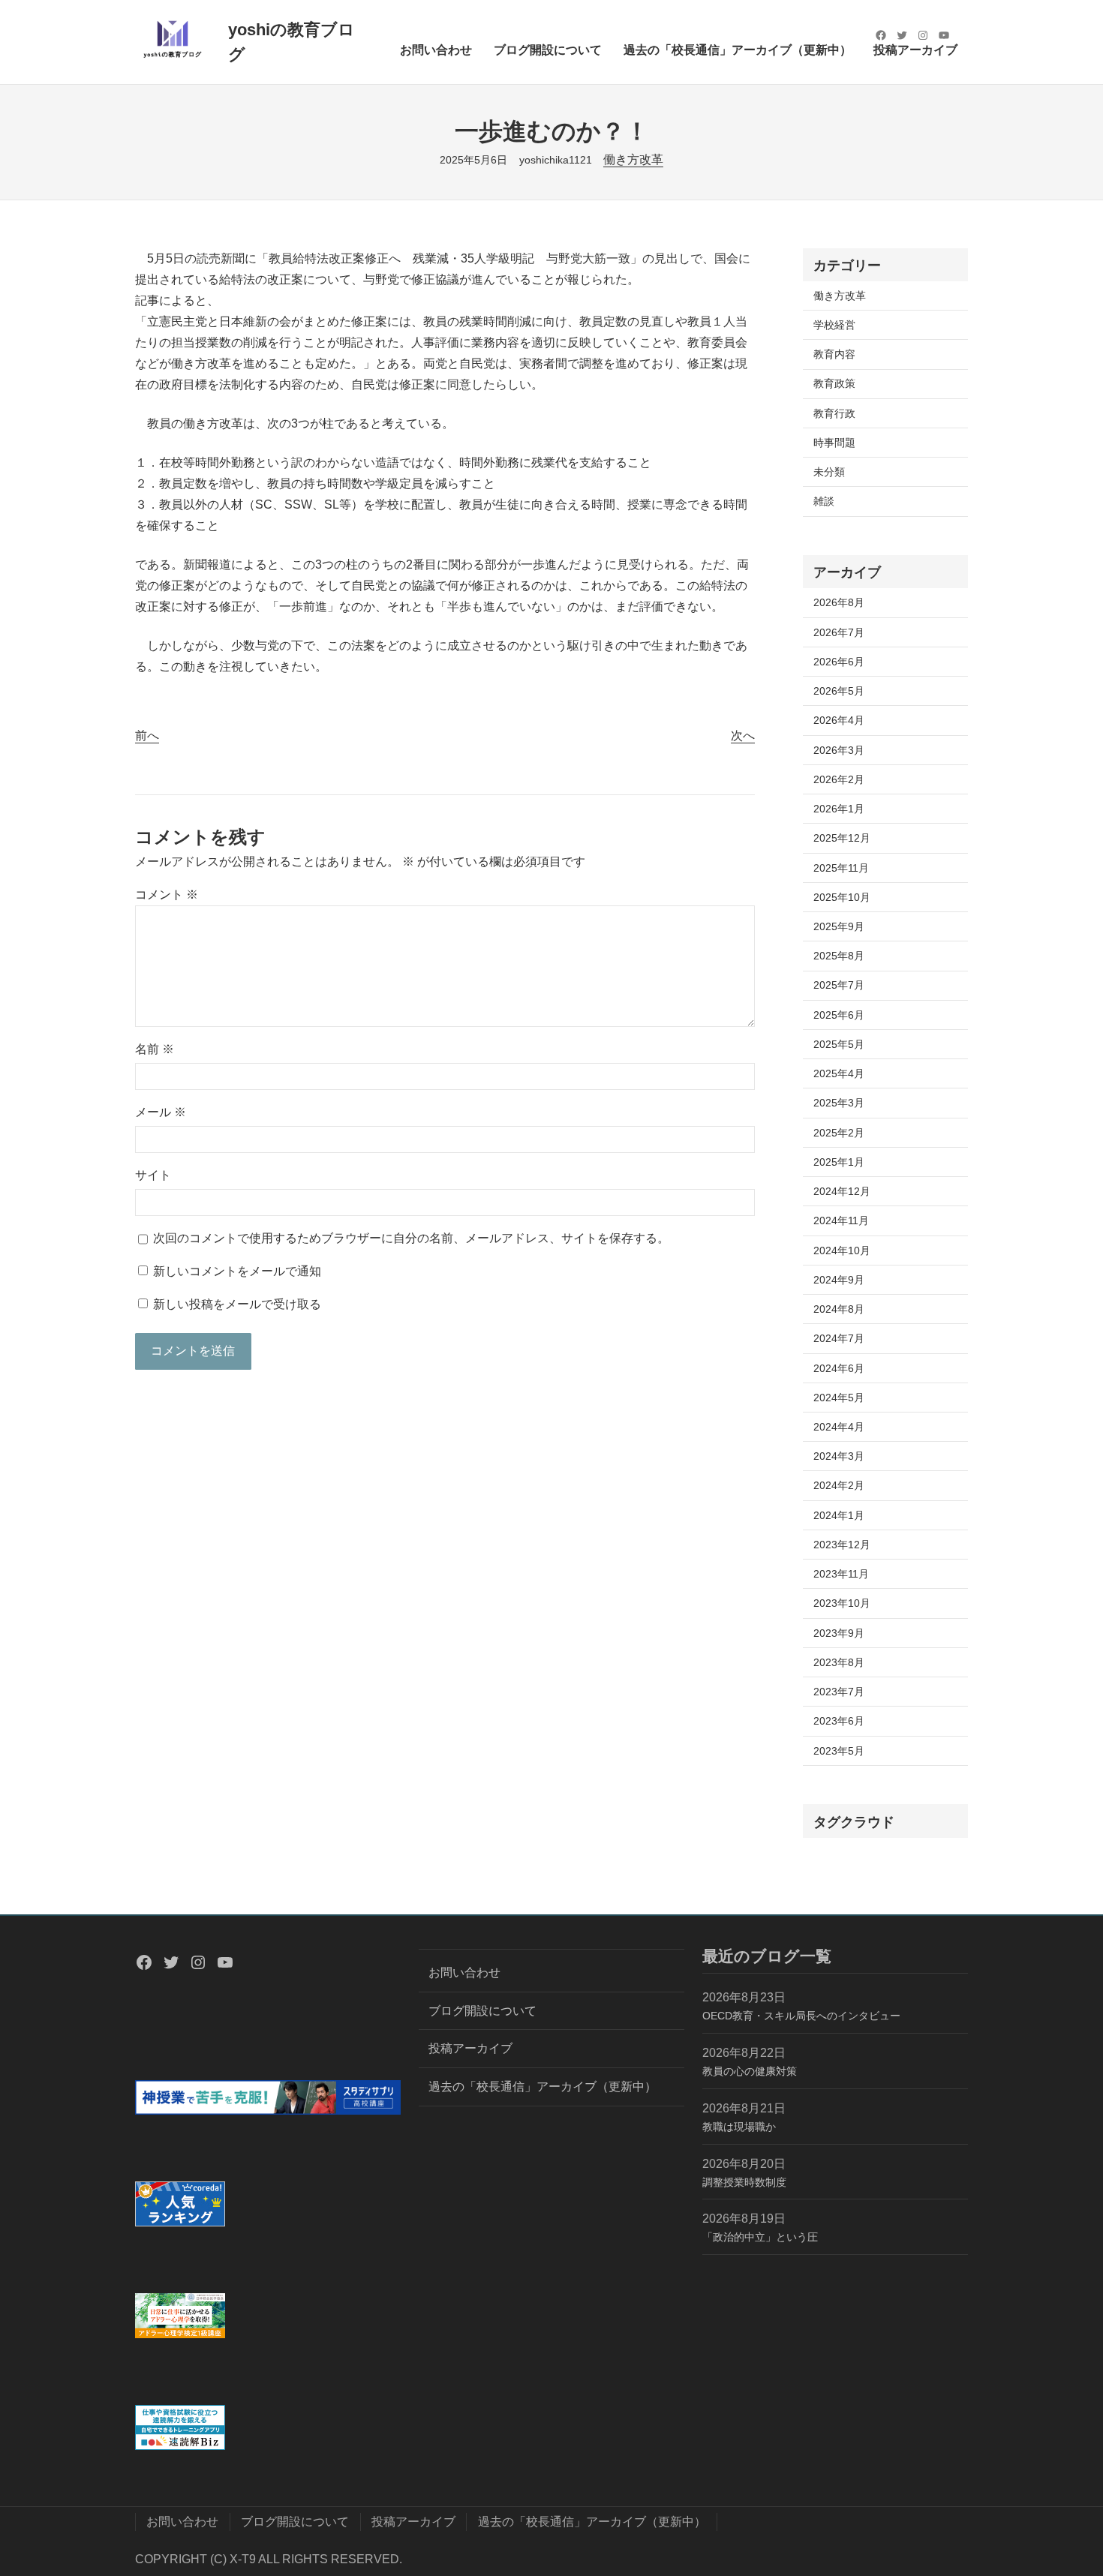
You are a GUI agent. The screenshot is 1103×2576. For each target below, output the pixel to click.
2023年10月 (842, 1603)
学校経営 (834, 325)
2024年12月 (842, 1191)
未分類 (829, 472)
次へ (743, 736)
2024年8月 (839, 1309)
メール (161, 1112)
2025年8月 (839, 956)
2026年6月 (839, 662)
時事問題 (834, 443)
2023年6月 (839, 1721)
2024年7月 (839, 1338)
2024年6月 (839, 1368)
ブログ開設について (482, 2011)
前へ (147, 736)
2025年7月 (839, 985)
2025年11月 (841, 868)
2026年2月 (839, 779)
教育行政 (834, 413)
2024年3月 (839, 1456)
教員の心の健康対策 (750, 2071)
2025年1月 (839, 1162)
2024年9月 (839, 1280)
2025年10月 (842, 897)
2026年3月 (839, 750)
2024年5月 (839, 1398)
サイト (153, 1175)
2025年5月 (839, 1044)
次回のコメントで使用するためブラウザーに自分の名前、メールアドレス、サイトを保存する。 (411, 1238)
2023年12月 (842, 1545)
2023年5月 (839, 1751)
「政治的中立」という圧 (760, 2237)
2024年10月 (842, 1250)
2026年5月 (839, 691)
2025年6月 (839, 1015)
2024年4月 (839, 1427)
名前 (155, 1049)
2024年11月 (841, 1220)
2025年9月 (839, 926)
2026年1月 (839, 809)
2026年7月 (839, 632)
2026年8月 (839, 602)
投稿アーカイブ (470, 2048)
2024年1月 (839, 1515)
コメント (167, 895)
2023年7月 (839, 1692)
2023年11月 (841, 1574)
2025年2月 (839, 1133)
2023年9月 (839, 1633)
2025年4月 (839, 1073)
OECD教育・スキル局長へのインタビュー (801, 2016)
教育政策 (834, 383)
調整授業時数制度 (744, 2182)
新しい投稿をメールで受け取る (237, 1304)
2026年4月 (839, 720)
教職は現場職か (739, 2127)
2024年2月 (839, 1485)
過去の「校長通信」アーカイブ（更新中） (542, 2087)
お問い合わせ (464, 1973)
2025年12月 (842, 838)
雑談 (824, 501)
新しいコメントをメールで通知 (237, 1271)
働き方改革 (633, 159)
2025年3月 (839, 1103)
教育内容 (834, 354)
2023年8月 (839, 1662)
